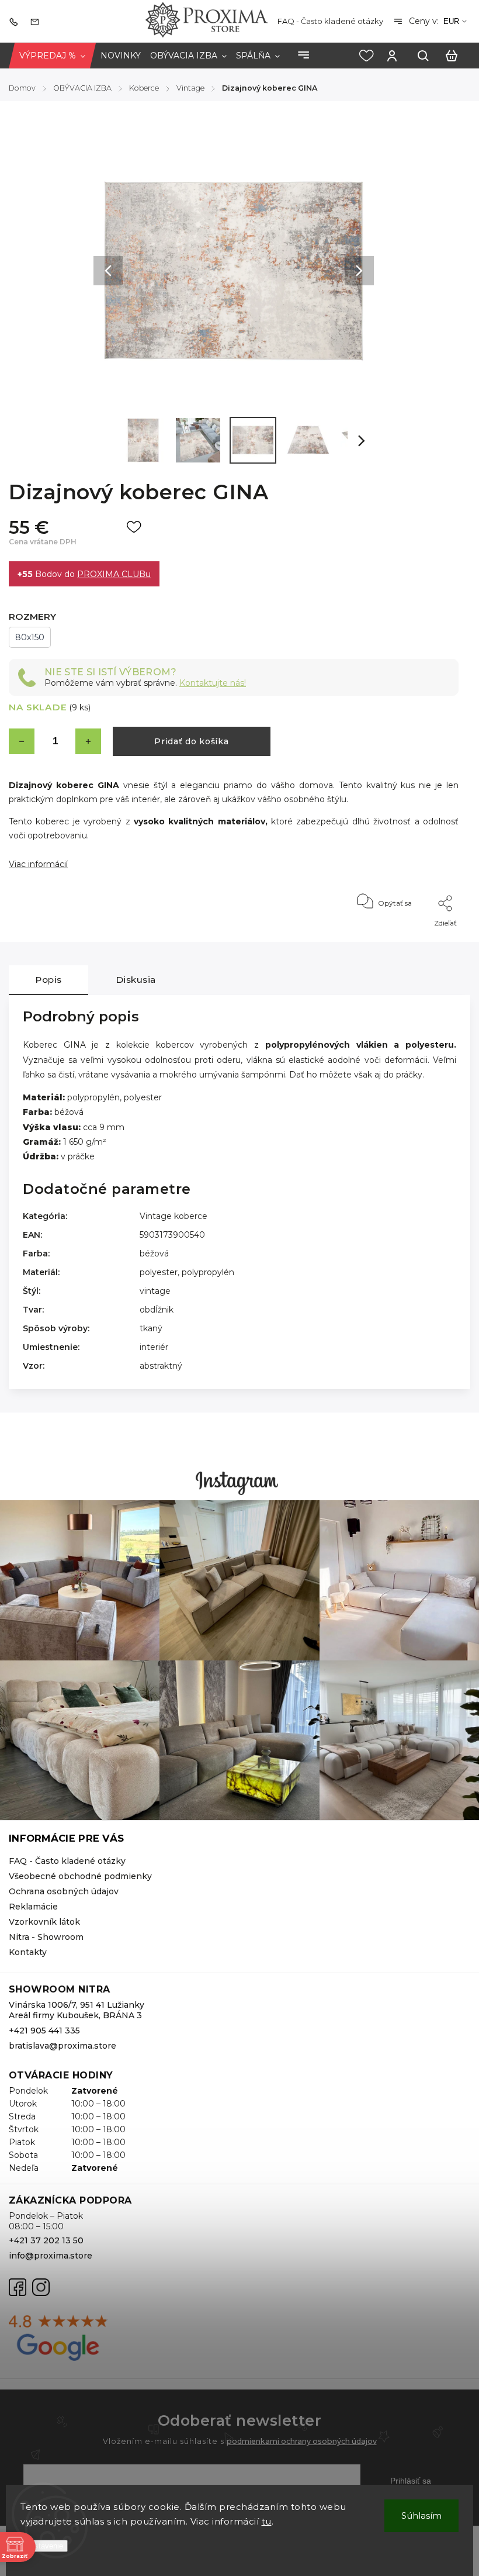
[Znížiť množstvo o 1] (22, 741)
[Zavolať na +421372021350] (16, 21)
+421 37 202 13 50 (46, 2240)
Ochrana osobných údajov (64, 1891)
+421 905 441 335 (44, 2031)
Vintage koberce (173, 1216)
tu (267, 2521)
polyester (159, 1272)
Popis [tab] (48, 980)
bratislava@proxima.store (63, 2046)
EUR (451, 21)
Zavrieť (420, 939)
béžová (154, 1254)
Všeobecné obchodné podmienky (80, 1876)
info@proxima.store (51, 2256)
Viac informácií (38, 864)
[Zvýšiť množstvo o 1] (88, 741)
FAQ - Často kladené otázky (330, 21)
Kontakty (28, 1952)
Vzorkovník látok (44, 1922)
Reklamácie (33, 1907)
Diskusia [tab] (136, 980)
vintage (155, 1291)
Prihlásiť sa (411, 2481)
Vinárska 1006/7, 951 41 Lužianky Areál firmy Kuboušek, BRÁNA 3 (77, 2010)
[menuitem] (52, 56)
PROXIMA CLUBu (114, 574)
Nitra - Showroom (46, 1937)
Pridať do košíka (191, 741)
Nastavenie (44, 2546)
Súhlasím (421, 2515)
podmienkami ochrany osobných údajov (302, 2441)
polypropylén (208, 1272)
